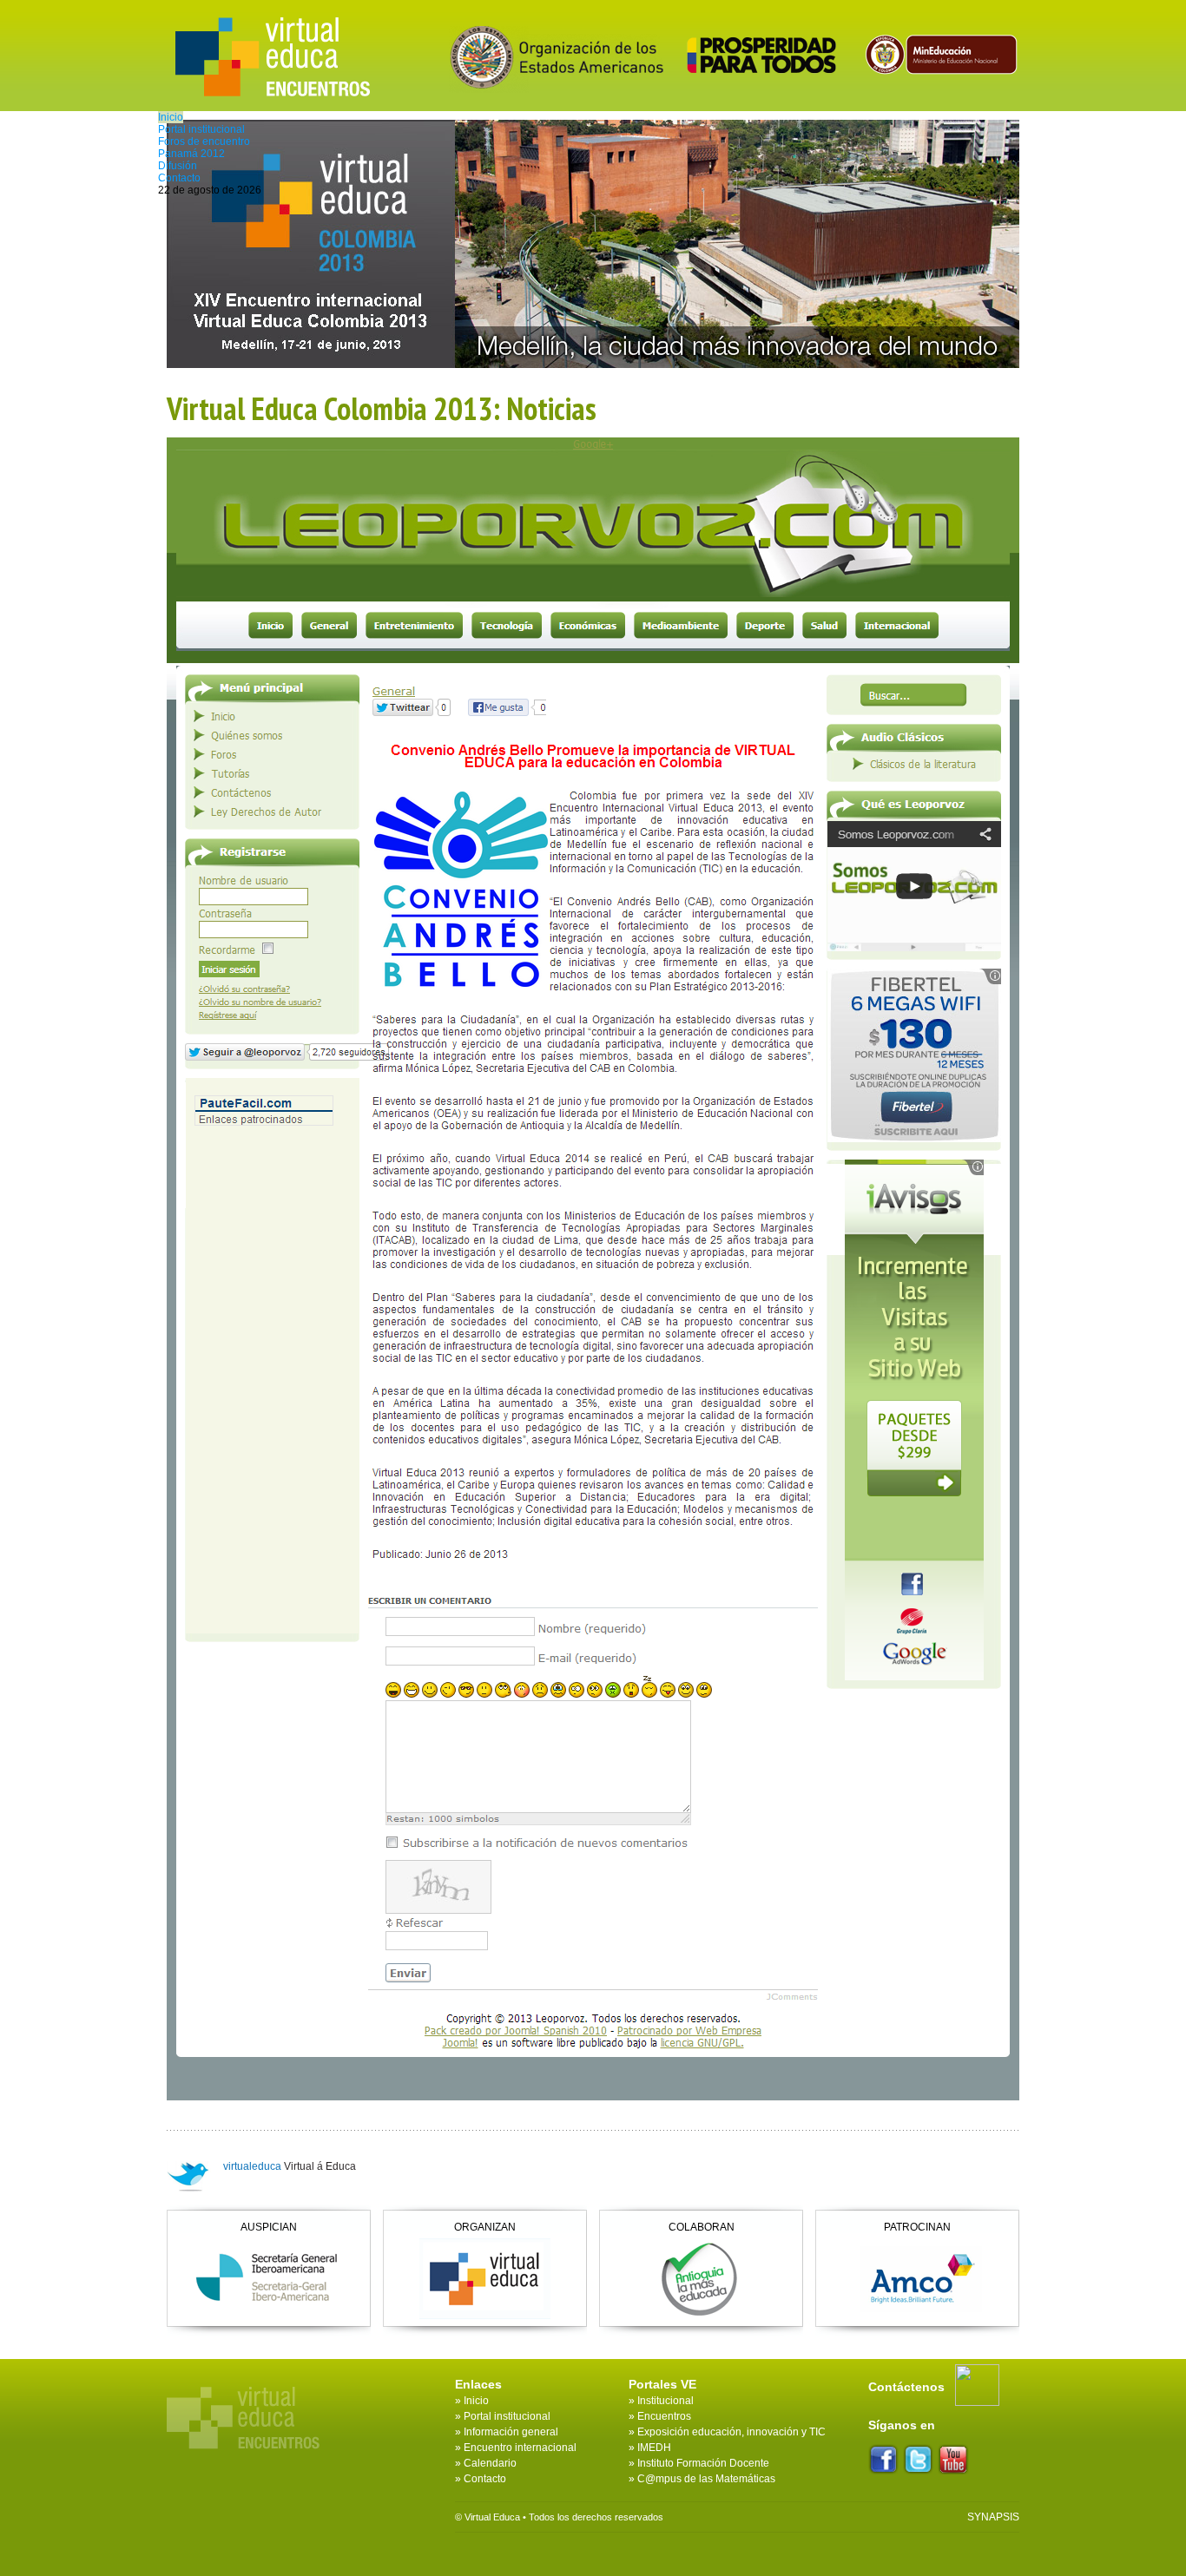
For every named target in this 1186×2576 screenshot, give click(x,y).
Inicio (171, 117)
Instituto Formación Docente (703, 2463)
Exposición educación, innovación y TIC (731, 2432)
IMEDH (654, 2448)
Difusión (178, 166)
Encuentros (664, 2416)
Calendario (490, 2463)
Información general (511, 2432)
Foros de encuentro (204, 141)
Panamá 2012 (191, 154)
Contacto (179, 178)
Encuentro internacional (520, 2448)
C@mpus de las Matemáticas (706, 2479)
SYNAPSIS (993, 2517)
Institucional (665, 2401)
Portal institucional (201, 129)
